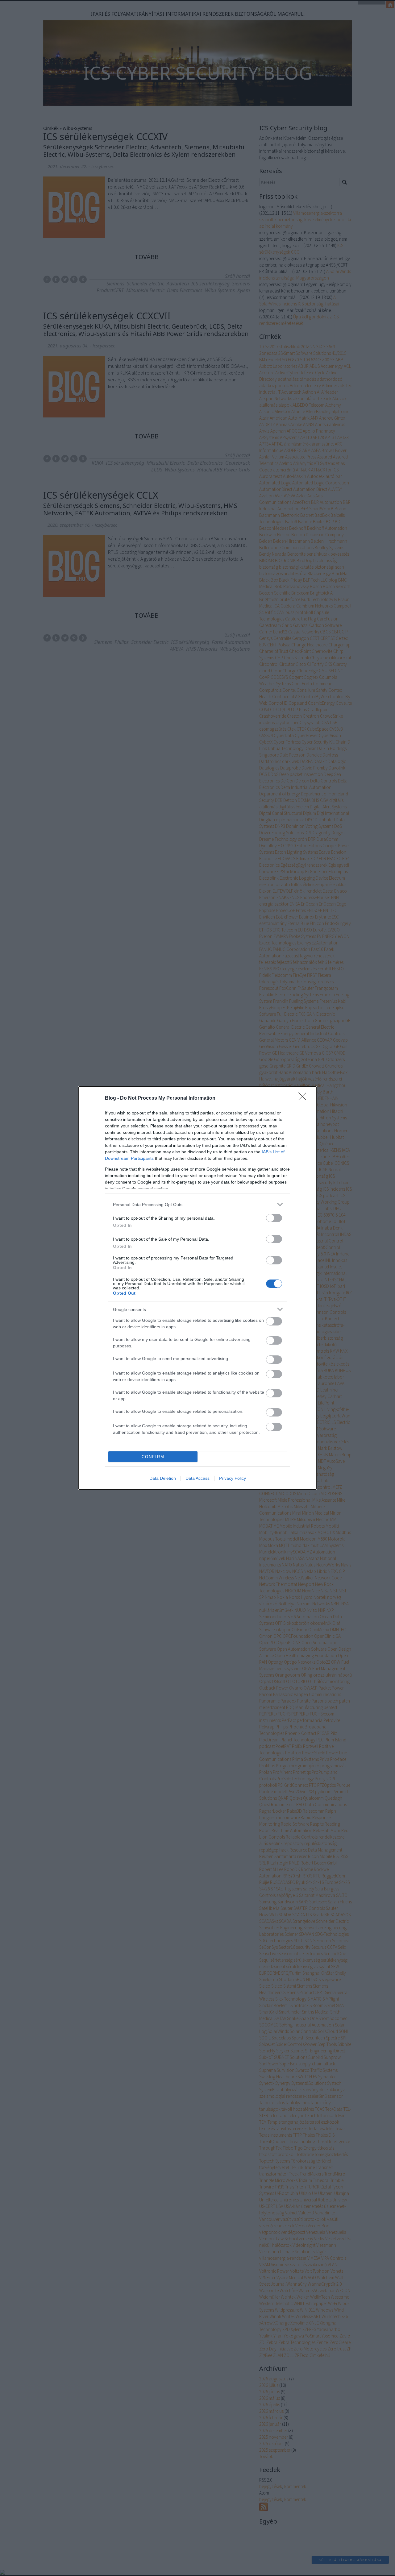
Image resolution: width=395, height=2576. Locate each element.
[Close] (304, 1098)
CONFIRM (153, 1457)
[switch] (274, 1218)
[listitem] (197, 1204)
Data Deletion (163, 1478)
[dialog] (197, 1288)
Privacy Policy (233, 1478)
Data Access (197, 1478)
